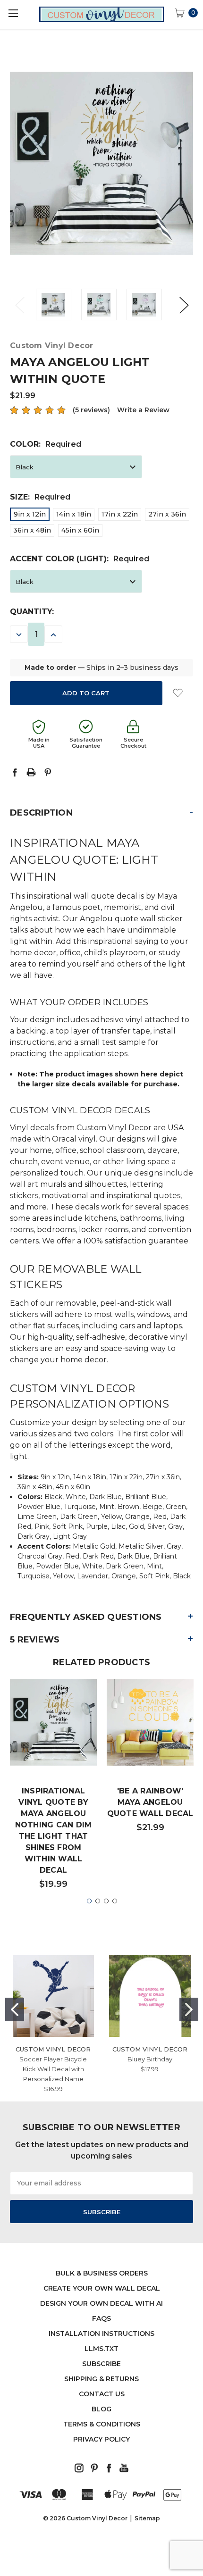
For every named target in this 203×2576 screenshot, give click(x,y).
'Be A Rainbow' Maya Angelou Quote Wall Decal (150, 1802)
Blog (101, 2409)
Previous (19, 304)
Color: (46, 444)
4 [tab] (115, 1901)
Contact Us (102, 2394)
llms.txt (101, 2349)
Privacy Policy (101, 2439)
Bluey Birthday (150, 2059)
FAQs (101, 2318)
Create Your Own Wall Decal (102, 2288)
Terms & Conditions (102, 2424)
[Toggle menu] (13, 13)
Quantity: (32, 612)
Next (184, 304)
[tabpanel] (54, 1788)
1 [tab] (89, 1901)
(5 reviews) (91, 410)
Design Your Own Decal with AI (101, 2303)
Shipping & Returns (101, 2379)
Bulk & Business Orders (102, 2273)
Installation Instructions (101, 2334)
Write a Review (143, 410)
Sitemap (147, 2518)
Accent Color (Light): (80, 559)
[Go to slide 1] (15, 2009)
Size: (40, 497)
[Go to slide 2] (189, 2009)
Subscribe (101, 2364)
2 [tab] (98, 1901)
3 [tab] (106, 1901)
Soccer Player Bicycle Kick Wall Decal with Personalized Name (53, 2069)
